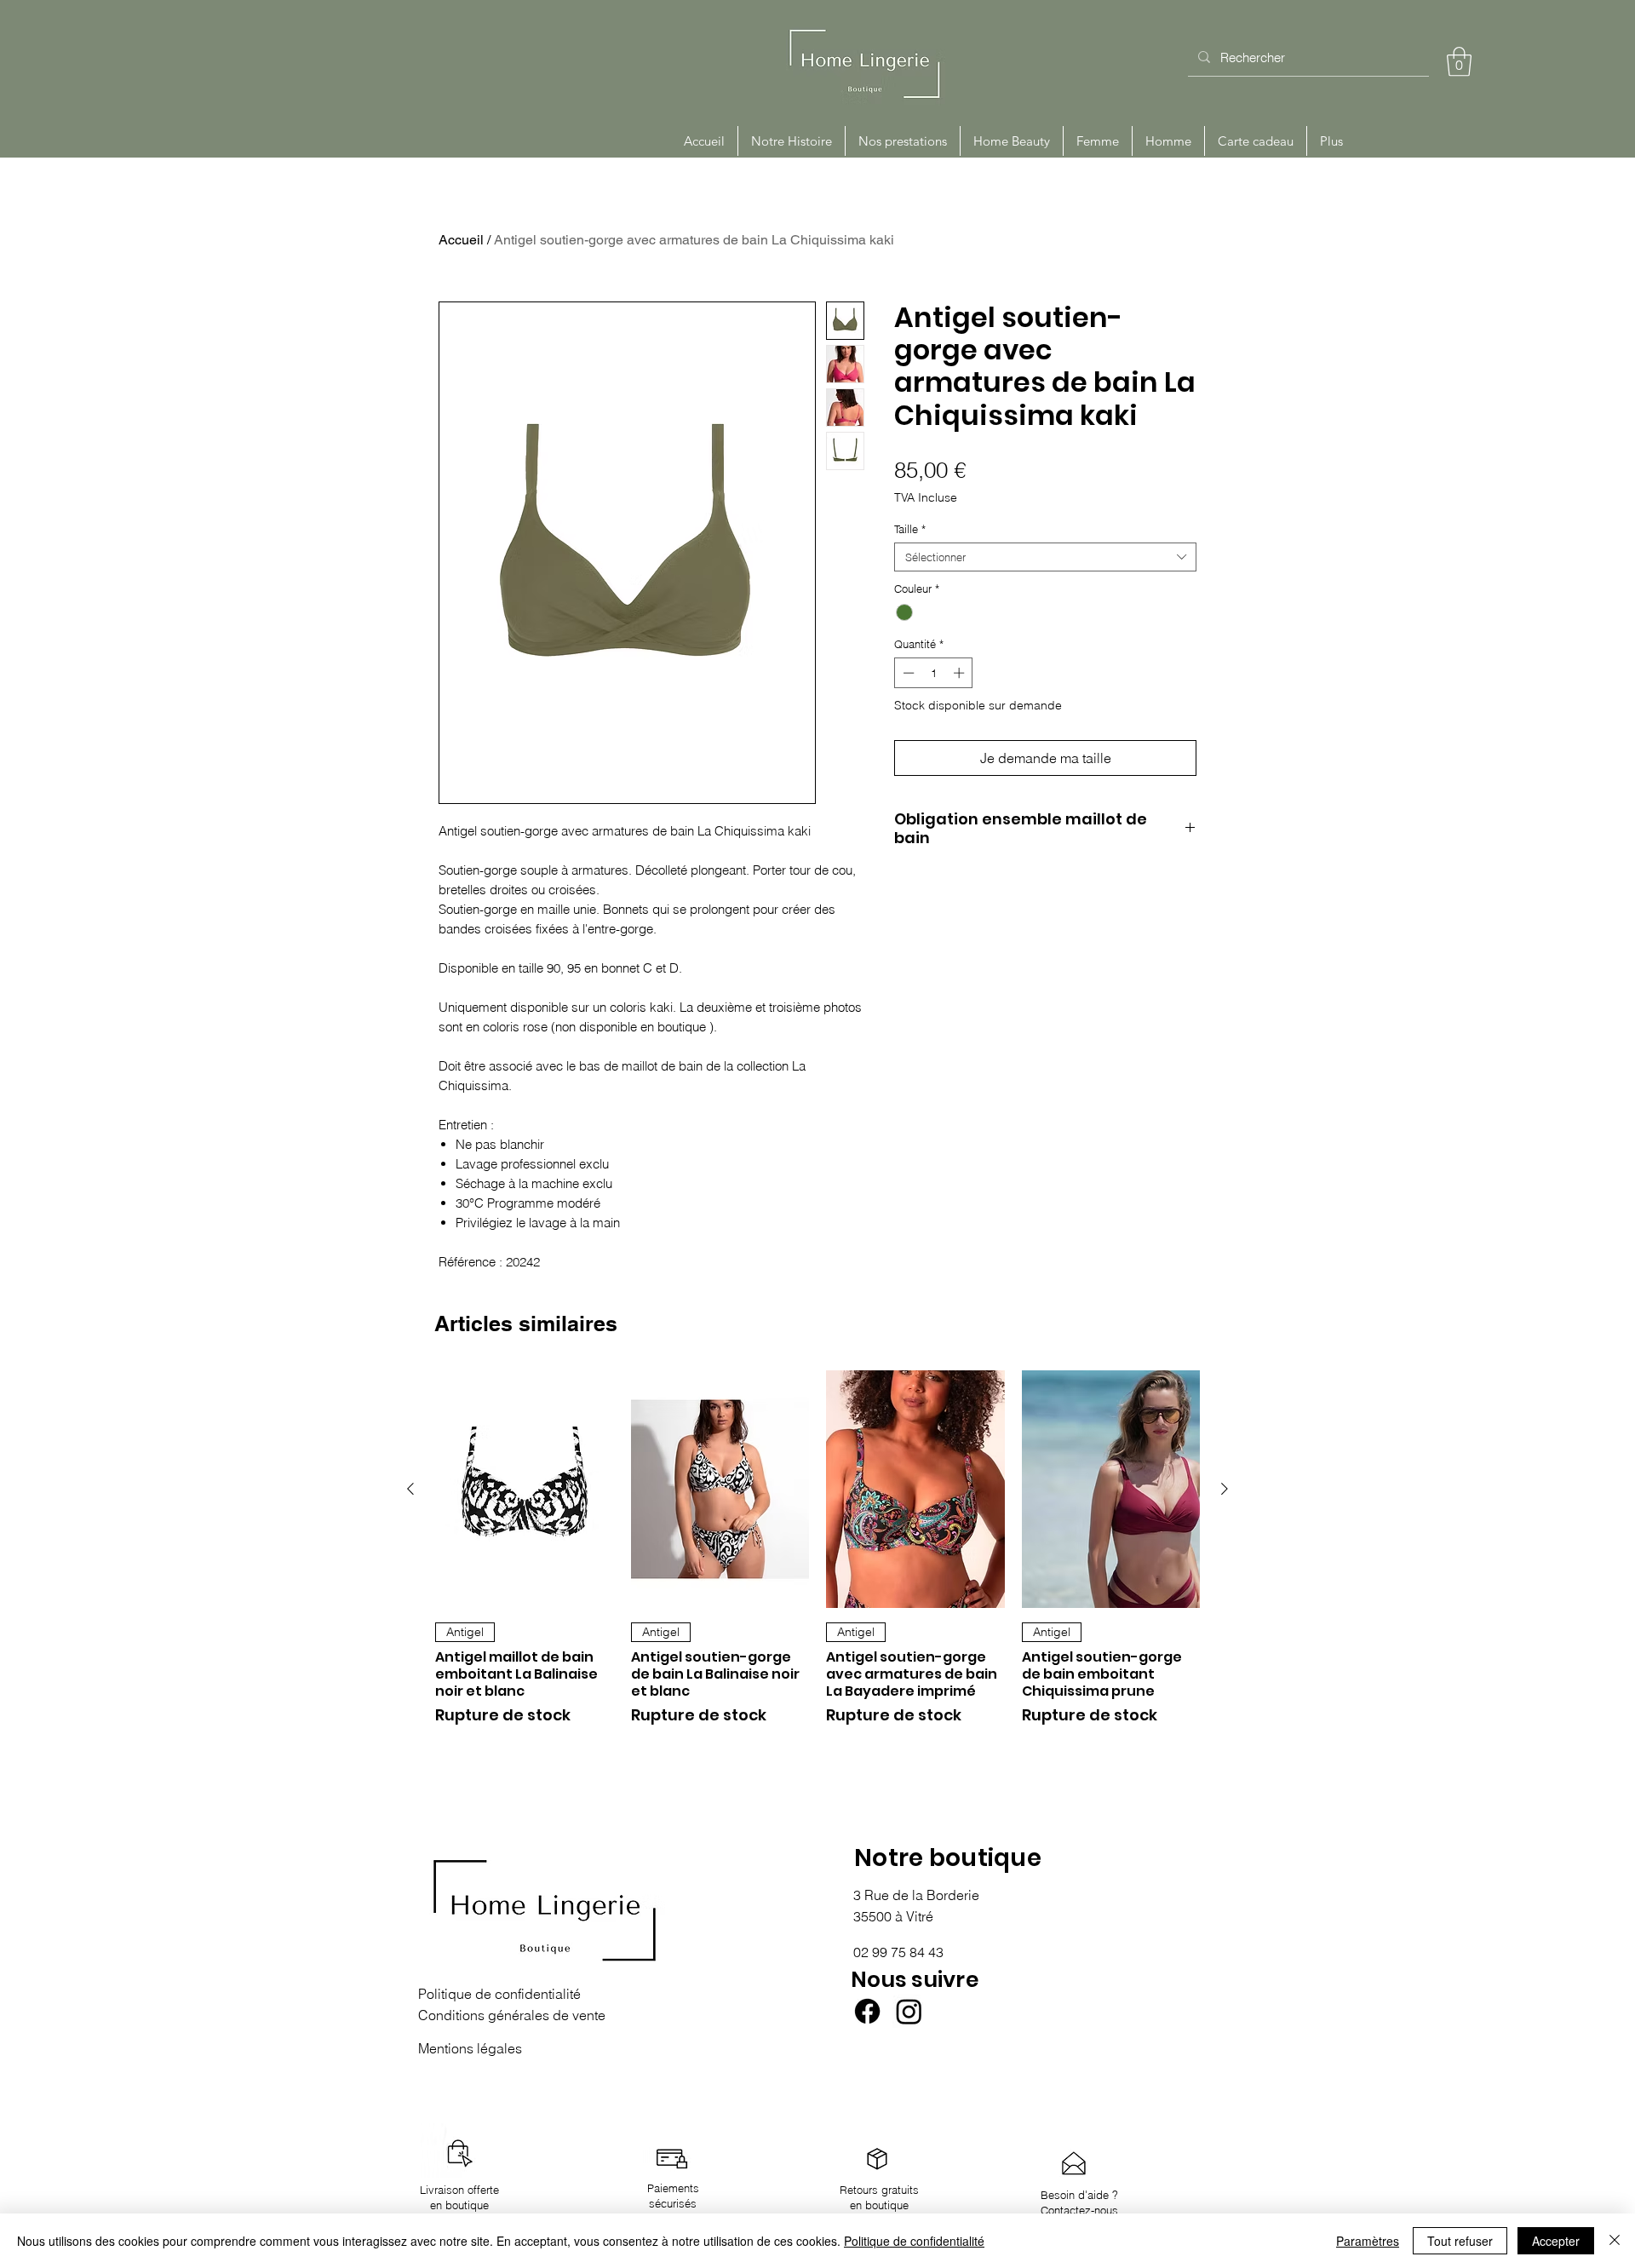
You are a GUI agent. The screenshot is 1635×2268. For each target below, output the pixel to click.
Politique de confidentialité (914, 2241)
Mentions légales (470, 2048)
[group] (817, 1556)
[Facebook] (867, 2011)
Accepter (1556, 2241)
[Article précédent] (410, 1489)
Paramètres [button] (1368, 2241)
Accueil (461, 240)
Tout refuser (1460, 2241)
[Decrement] (907, 673)
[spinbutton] (934, 673)
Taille (910, 529)
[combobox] (1045, 557)
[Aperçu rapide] (525, 1489)
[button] (1459, 62)
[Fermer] (1615, 2241)
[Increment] (961, 673)
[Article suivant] (1225, 1489)
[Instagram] (909, 2011)
